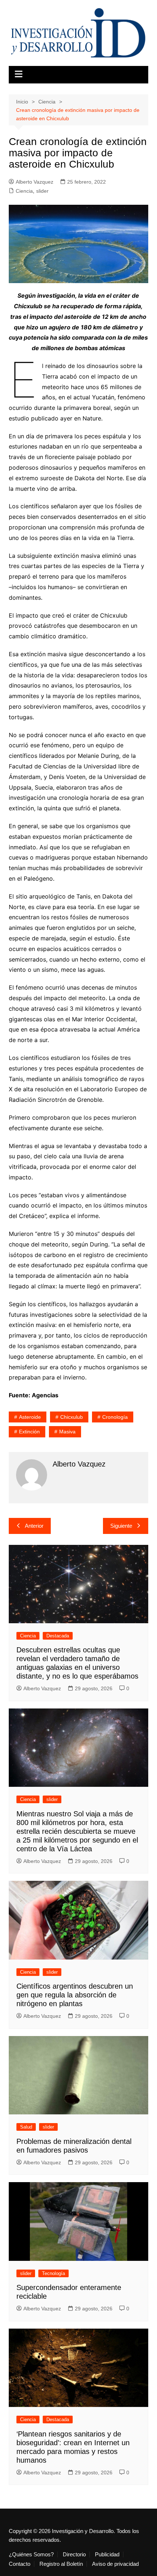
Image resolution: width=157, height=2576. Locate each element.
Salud (26, 2127)
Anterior (34, 1526)
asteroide (30, 1417)
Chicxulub (72, 1417)
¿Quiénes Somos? (31, 2555)
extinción (29, 1432)
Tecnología (53, 2273)
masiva (67, 1432)
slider (42, 191)
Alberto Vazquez (35, 182)
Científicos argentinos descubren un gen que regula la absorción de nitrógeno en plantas (75, 1995)
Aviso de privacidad (115, 2564)
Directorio (74, 2555)
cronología (115, 1417)
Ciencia (24, 191)
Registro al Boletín (61, 2564)
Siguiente (121, 1526)
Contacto (20, 2564)
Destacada (58, 1636)
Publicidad (107, 2555)
